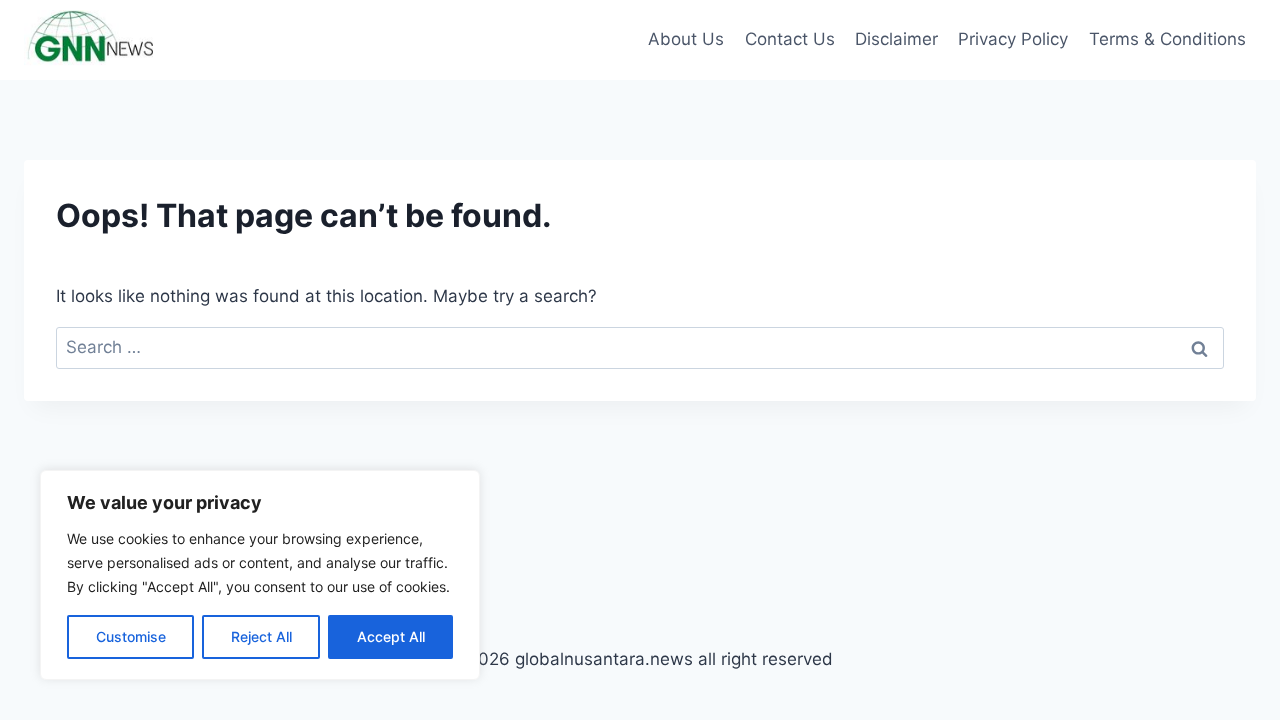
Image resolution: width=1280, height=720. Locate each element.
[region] (260, 575)
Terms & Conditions (1167, 39)
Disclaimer (896, 39)
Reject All (261, 636)
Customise (131, 636)
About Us (686, 39)
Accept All (391, 636)
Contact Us (790, 39)
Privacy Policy (1013, 39)
